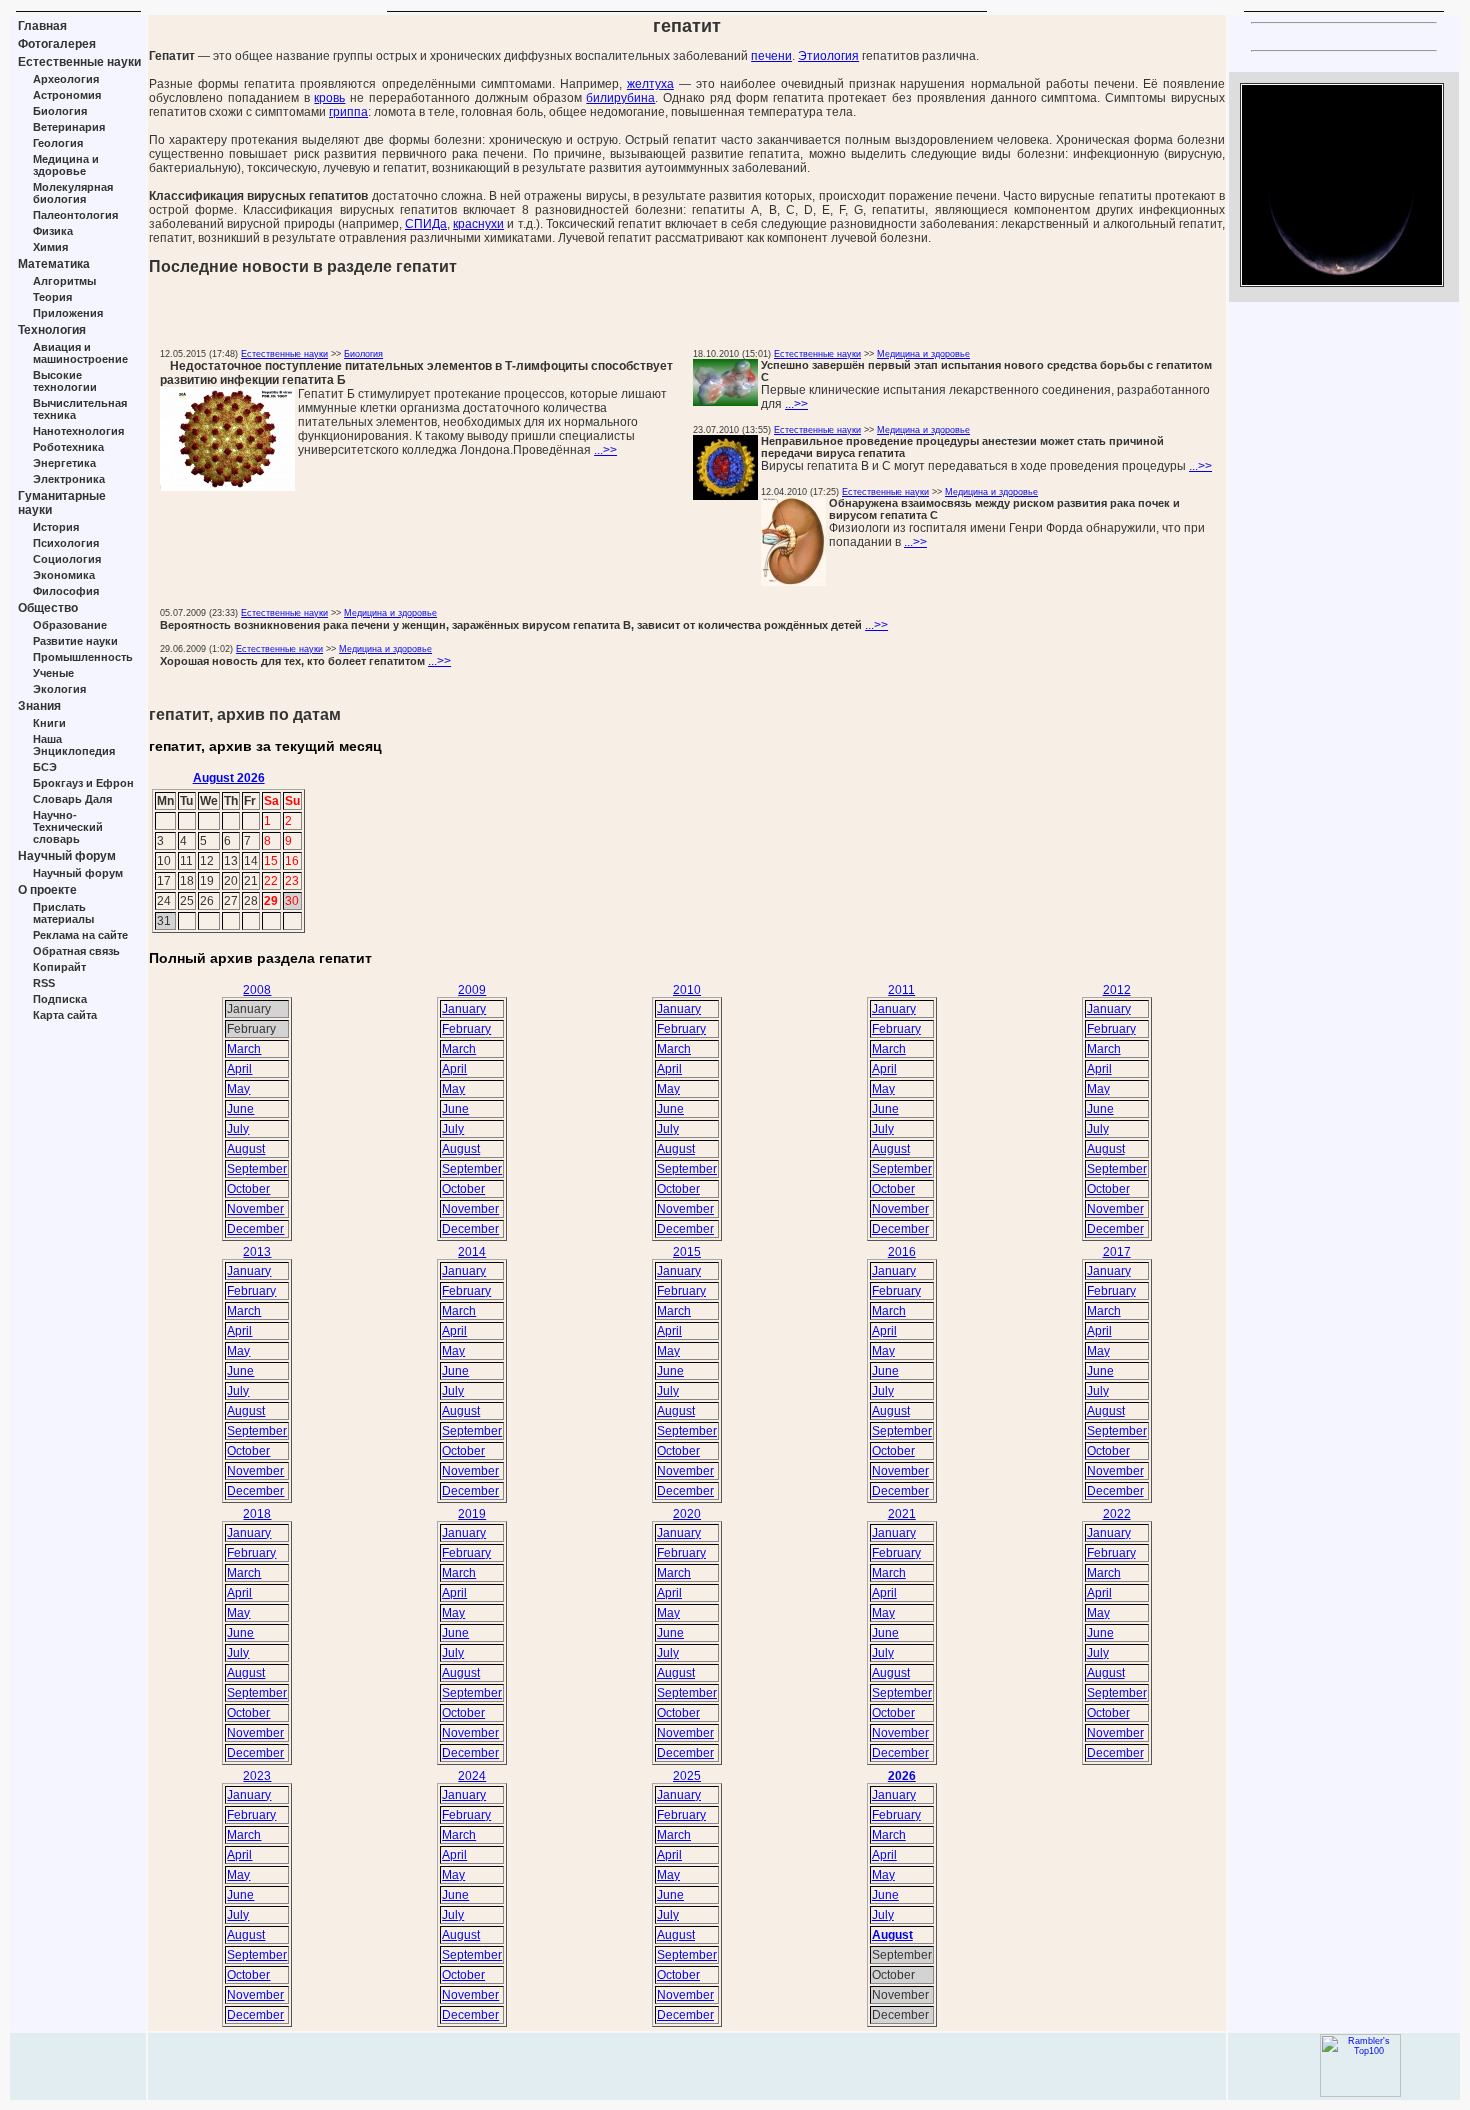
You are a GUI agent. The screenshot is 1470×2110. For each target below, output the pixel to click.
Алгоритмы (64, 281)
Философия (66, 591)
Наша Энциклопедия (74, 745)
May (238, 1089)
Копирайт (59, 967)
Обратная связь (76, 951)
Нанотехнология (78, 431)
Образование (70, 625)
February (466, 1029)
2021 (902, 1514)
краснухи (478, 224)
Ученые (53, 673)
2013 (257, 1252)
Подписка (60, 999)
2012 (1117, 990)
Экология (59, 689)
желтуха (650, 84)
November (255, 1209)
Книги (49, 723)
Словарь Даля (72, 799)
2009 (472, 990)
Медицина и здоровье (66, 165)
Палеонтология (75, 215)
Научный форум (67, 856)
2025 (687, 1776)
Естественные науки (79, 62)
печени (771, 56)
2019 (472, 1514)
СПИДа (426, 224)
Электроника (69, 479)
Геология (58, 143)
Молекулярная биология (73, 193)
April (239, 1069)
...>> (605, 450)
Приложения (68, 313)
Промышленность (83, 657)
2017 (1117, 1252)
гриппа (348, 112)
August (246, 1149)
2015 (687, 1252)
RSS (44, 983)
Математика (54, 264)
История (56, 527)
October (248, 1189)
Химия (50, 247)
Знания (39, 706)
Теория (52, 297)
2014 (472, 1252)
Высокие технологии (65, 381)
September (257, 1169)
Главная (42, 26)
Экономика (64, 575)
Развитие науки (75, 641)
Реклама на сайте (80, 935)
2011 (901, 990)
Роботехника (68, 447)
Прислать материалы (63, 913)
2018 (257, 1514)
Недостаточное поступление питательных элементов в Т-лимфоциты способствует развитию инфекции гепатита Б (416, 373)
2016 (902, 1252)
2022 (1117, 1514)
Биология (60, 111)
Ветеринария (69, 127)
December (255, 1229)
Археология (66, 79)
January (464, 1009)
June (240, 1109)
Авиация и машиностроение (80, 353)
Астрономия (67, 95)
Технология (52, 330)
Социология (67, 559)
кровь (329, 98)
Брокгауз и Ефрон (83, 783)
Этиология (828, 56)
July (238, 1129)
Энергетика (64, 463)
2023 (257, 1776)
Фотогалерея (57, 44)
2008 (257, 990)
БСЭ (45, 767)
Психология (66, 543)
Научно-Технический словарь (68, 827)
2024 (472, 1776)
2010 (687, 990)
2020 (687, 1514)
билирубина (620, 98)
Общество (48, 608)
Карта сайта (65, 1015)
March (244, 1049)
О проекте (47, 890)
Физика (53, 231)
